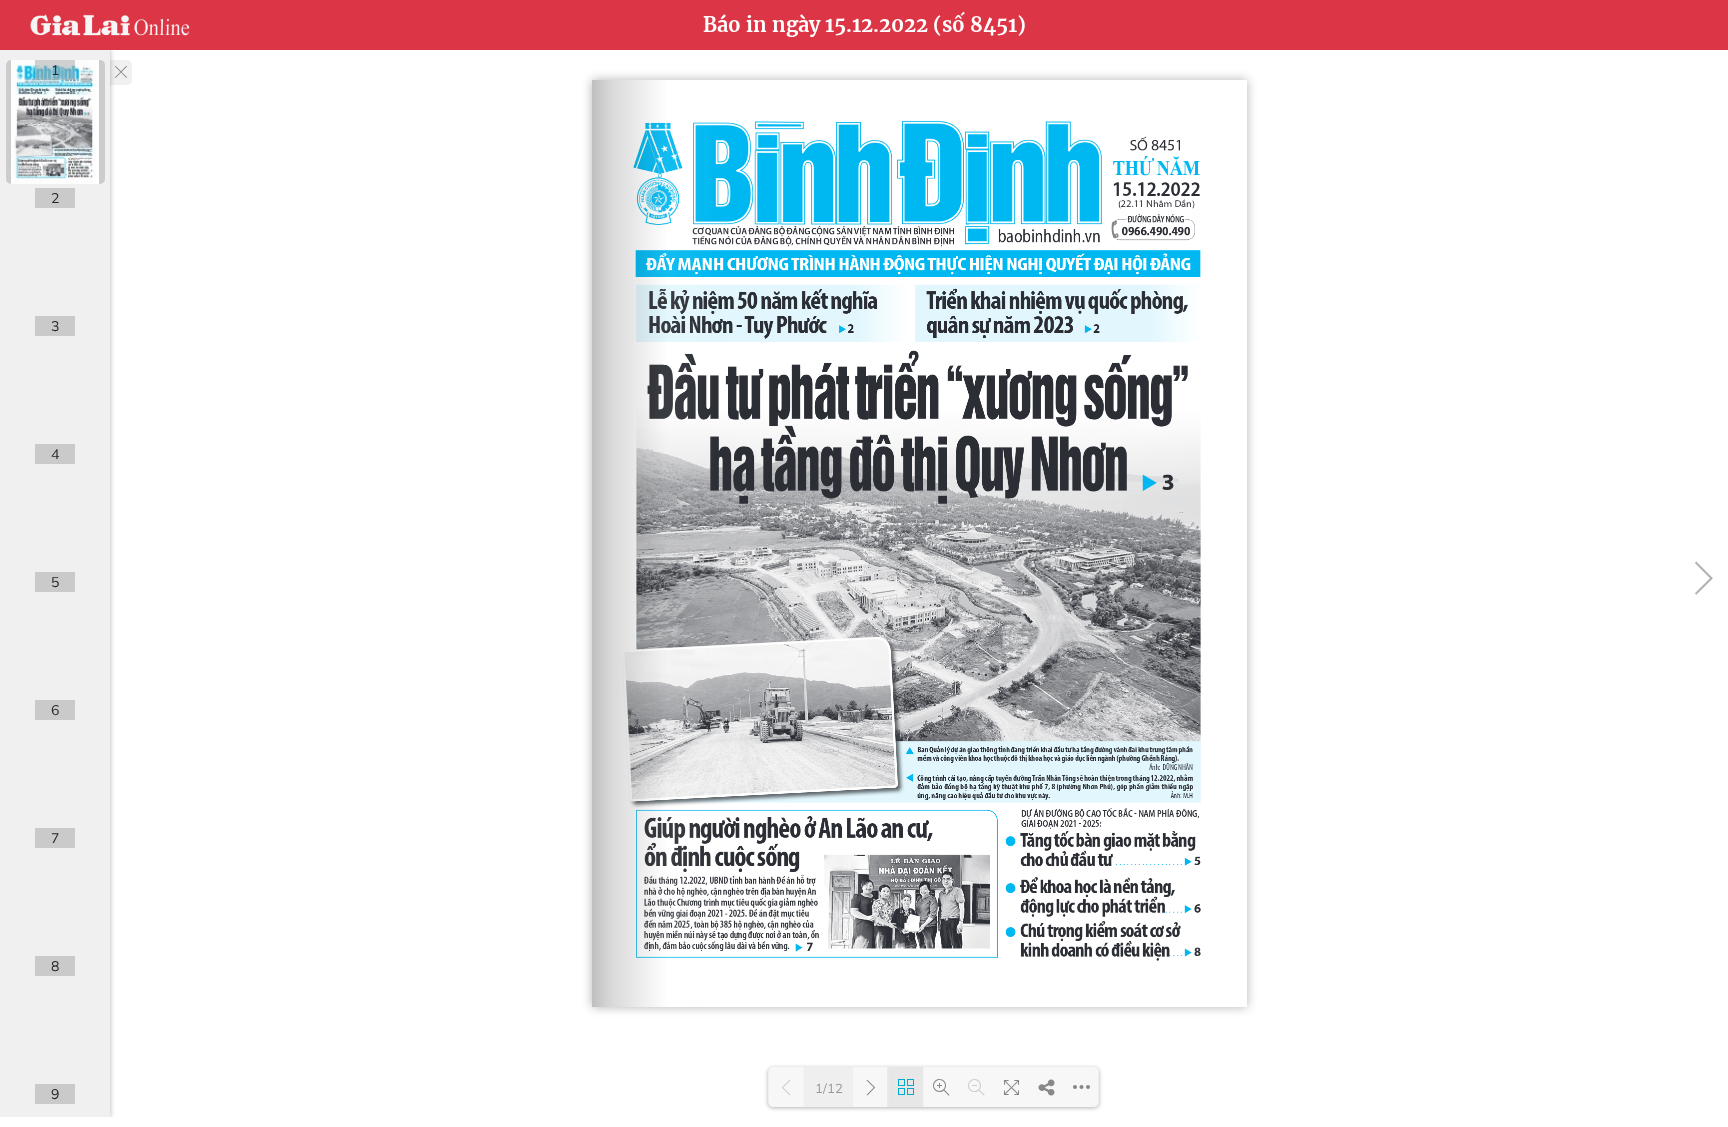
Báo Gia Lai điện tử (110, 25)
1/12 (829, 1088)
